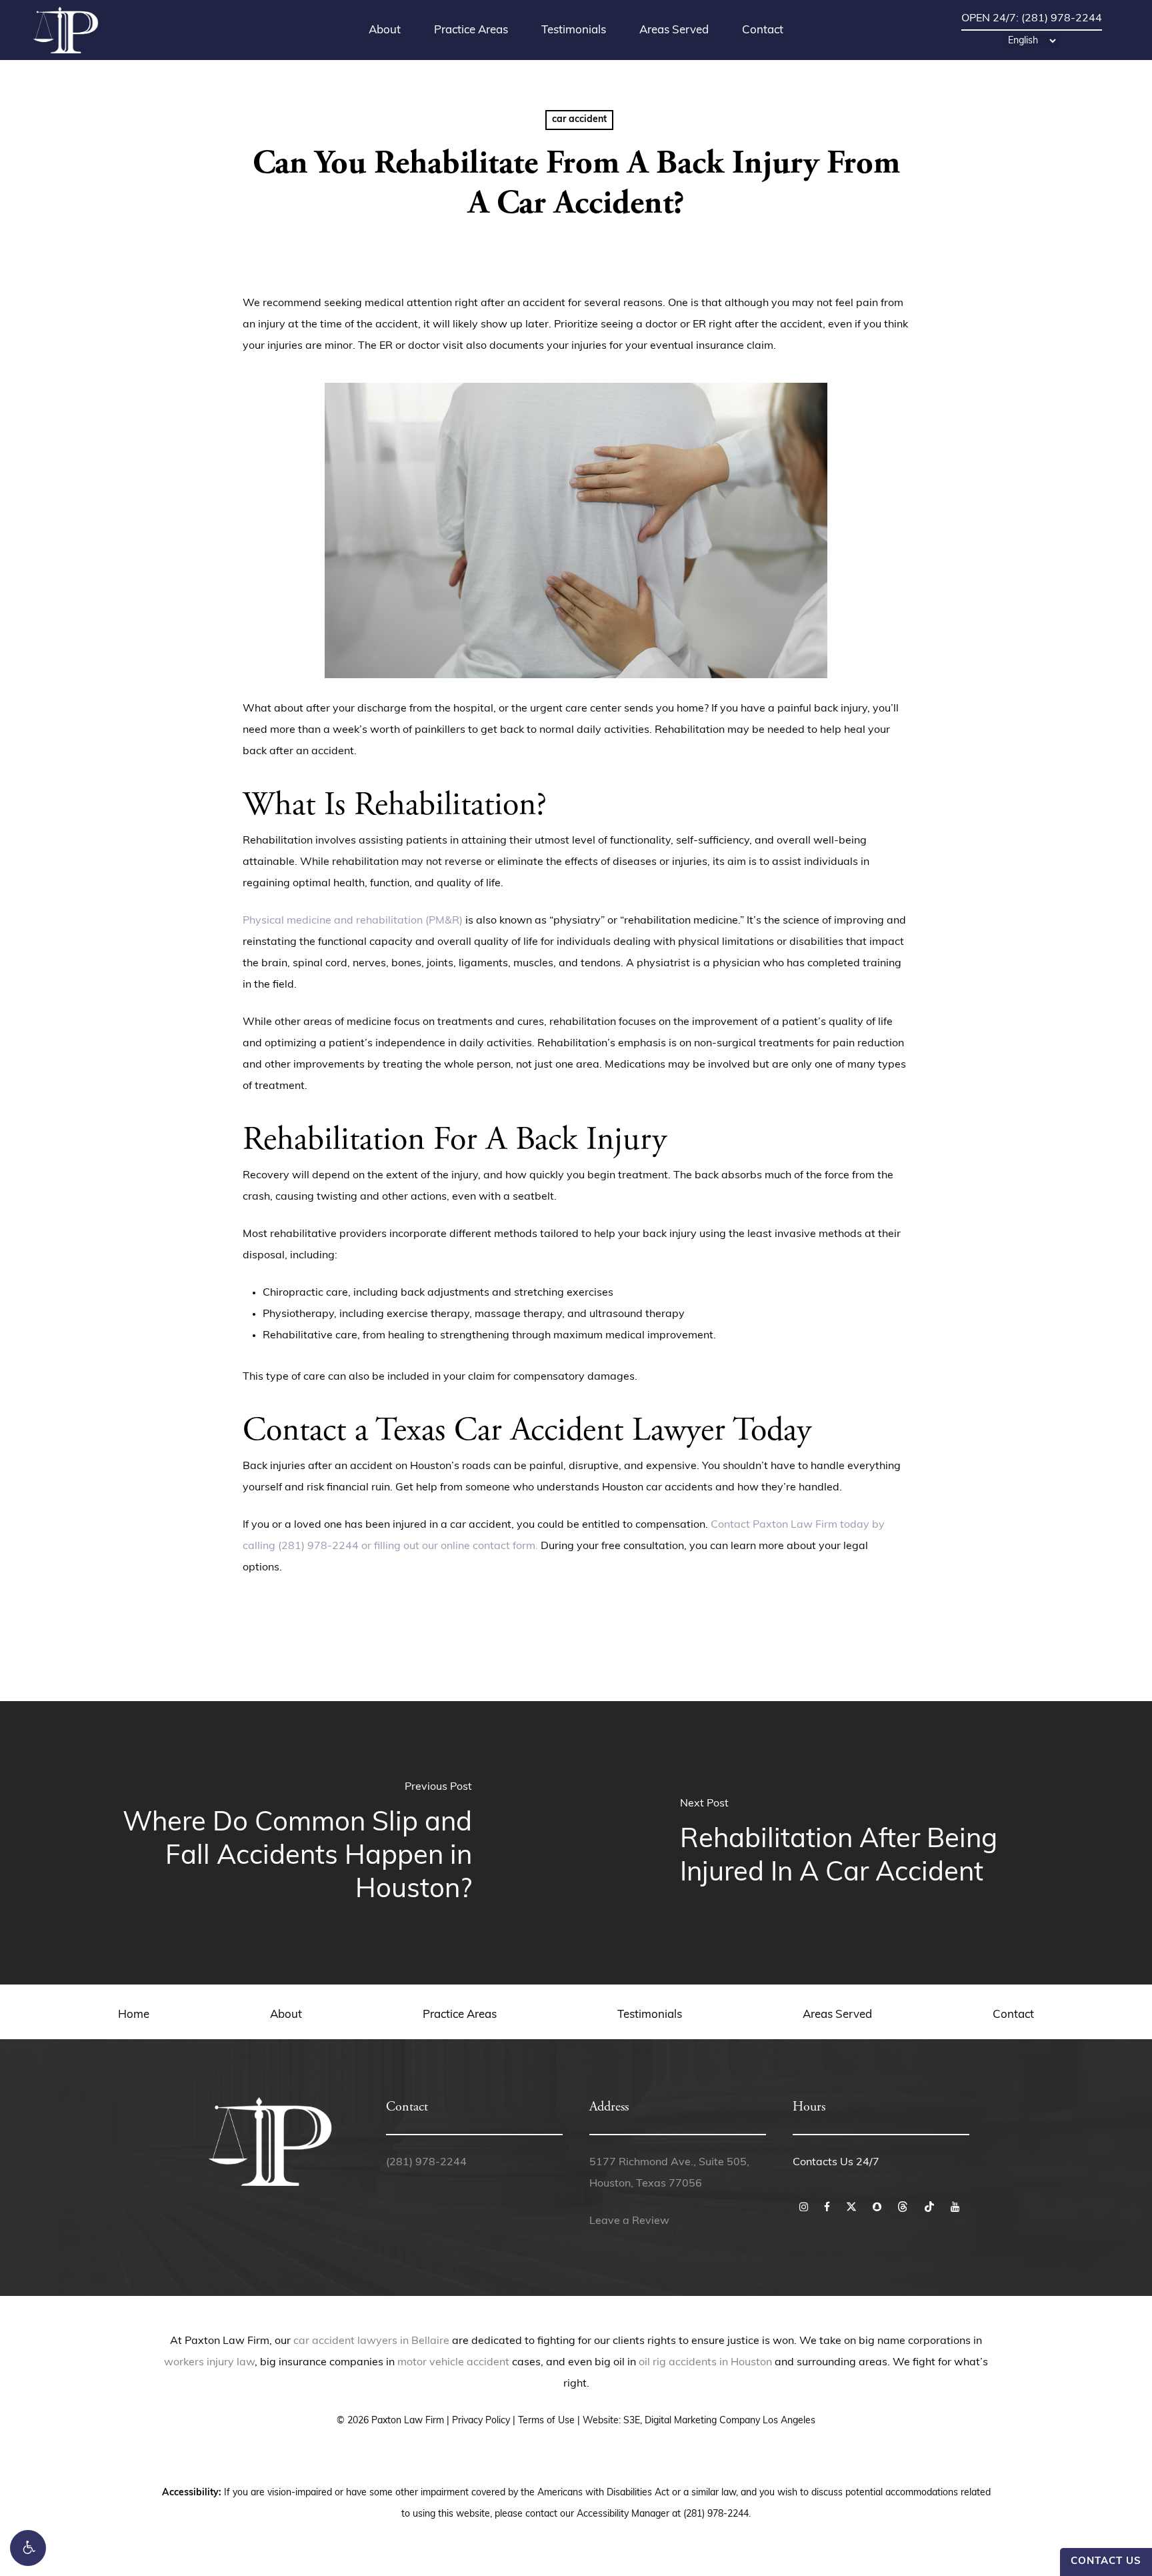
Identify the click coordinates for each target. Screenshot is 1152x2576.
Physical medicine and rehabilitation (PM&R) (353, 921)
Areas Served (837, 2015)
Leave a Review (629, 2221)
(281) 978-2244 (426, 2163)
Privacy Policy (481, 2421)
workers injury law (209, 2363)
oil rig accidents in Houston (705, 2363)
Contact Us (1106, 2562)
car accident (579, 120)
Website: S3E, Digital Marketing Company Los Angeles (699, 2421)
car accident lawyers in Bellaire (371, 2341)
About (286, 2015)
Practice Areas (460, 2015)
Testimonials (650, 2015)
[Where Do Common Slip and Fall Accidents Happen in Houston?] (288, 1843)
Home (134, 2015)
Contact (1013, 2015)
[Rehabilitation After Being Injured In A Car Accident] (864, 1843)
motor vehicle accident (453, 2363)
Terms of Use (546, 2421)
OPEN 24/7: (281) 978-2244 (1032, 19)
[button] (28, 2548)
